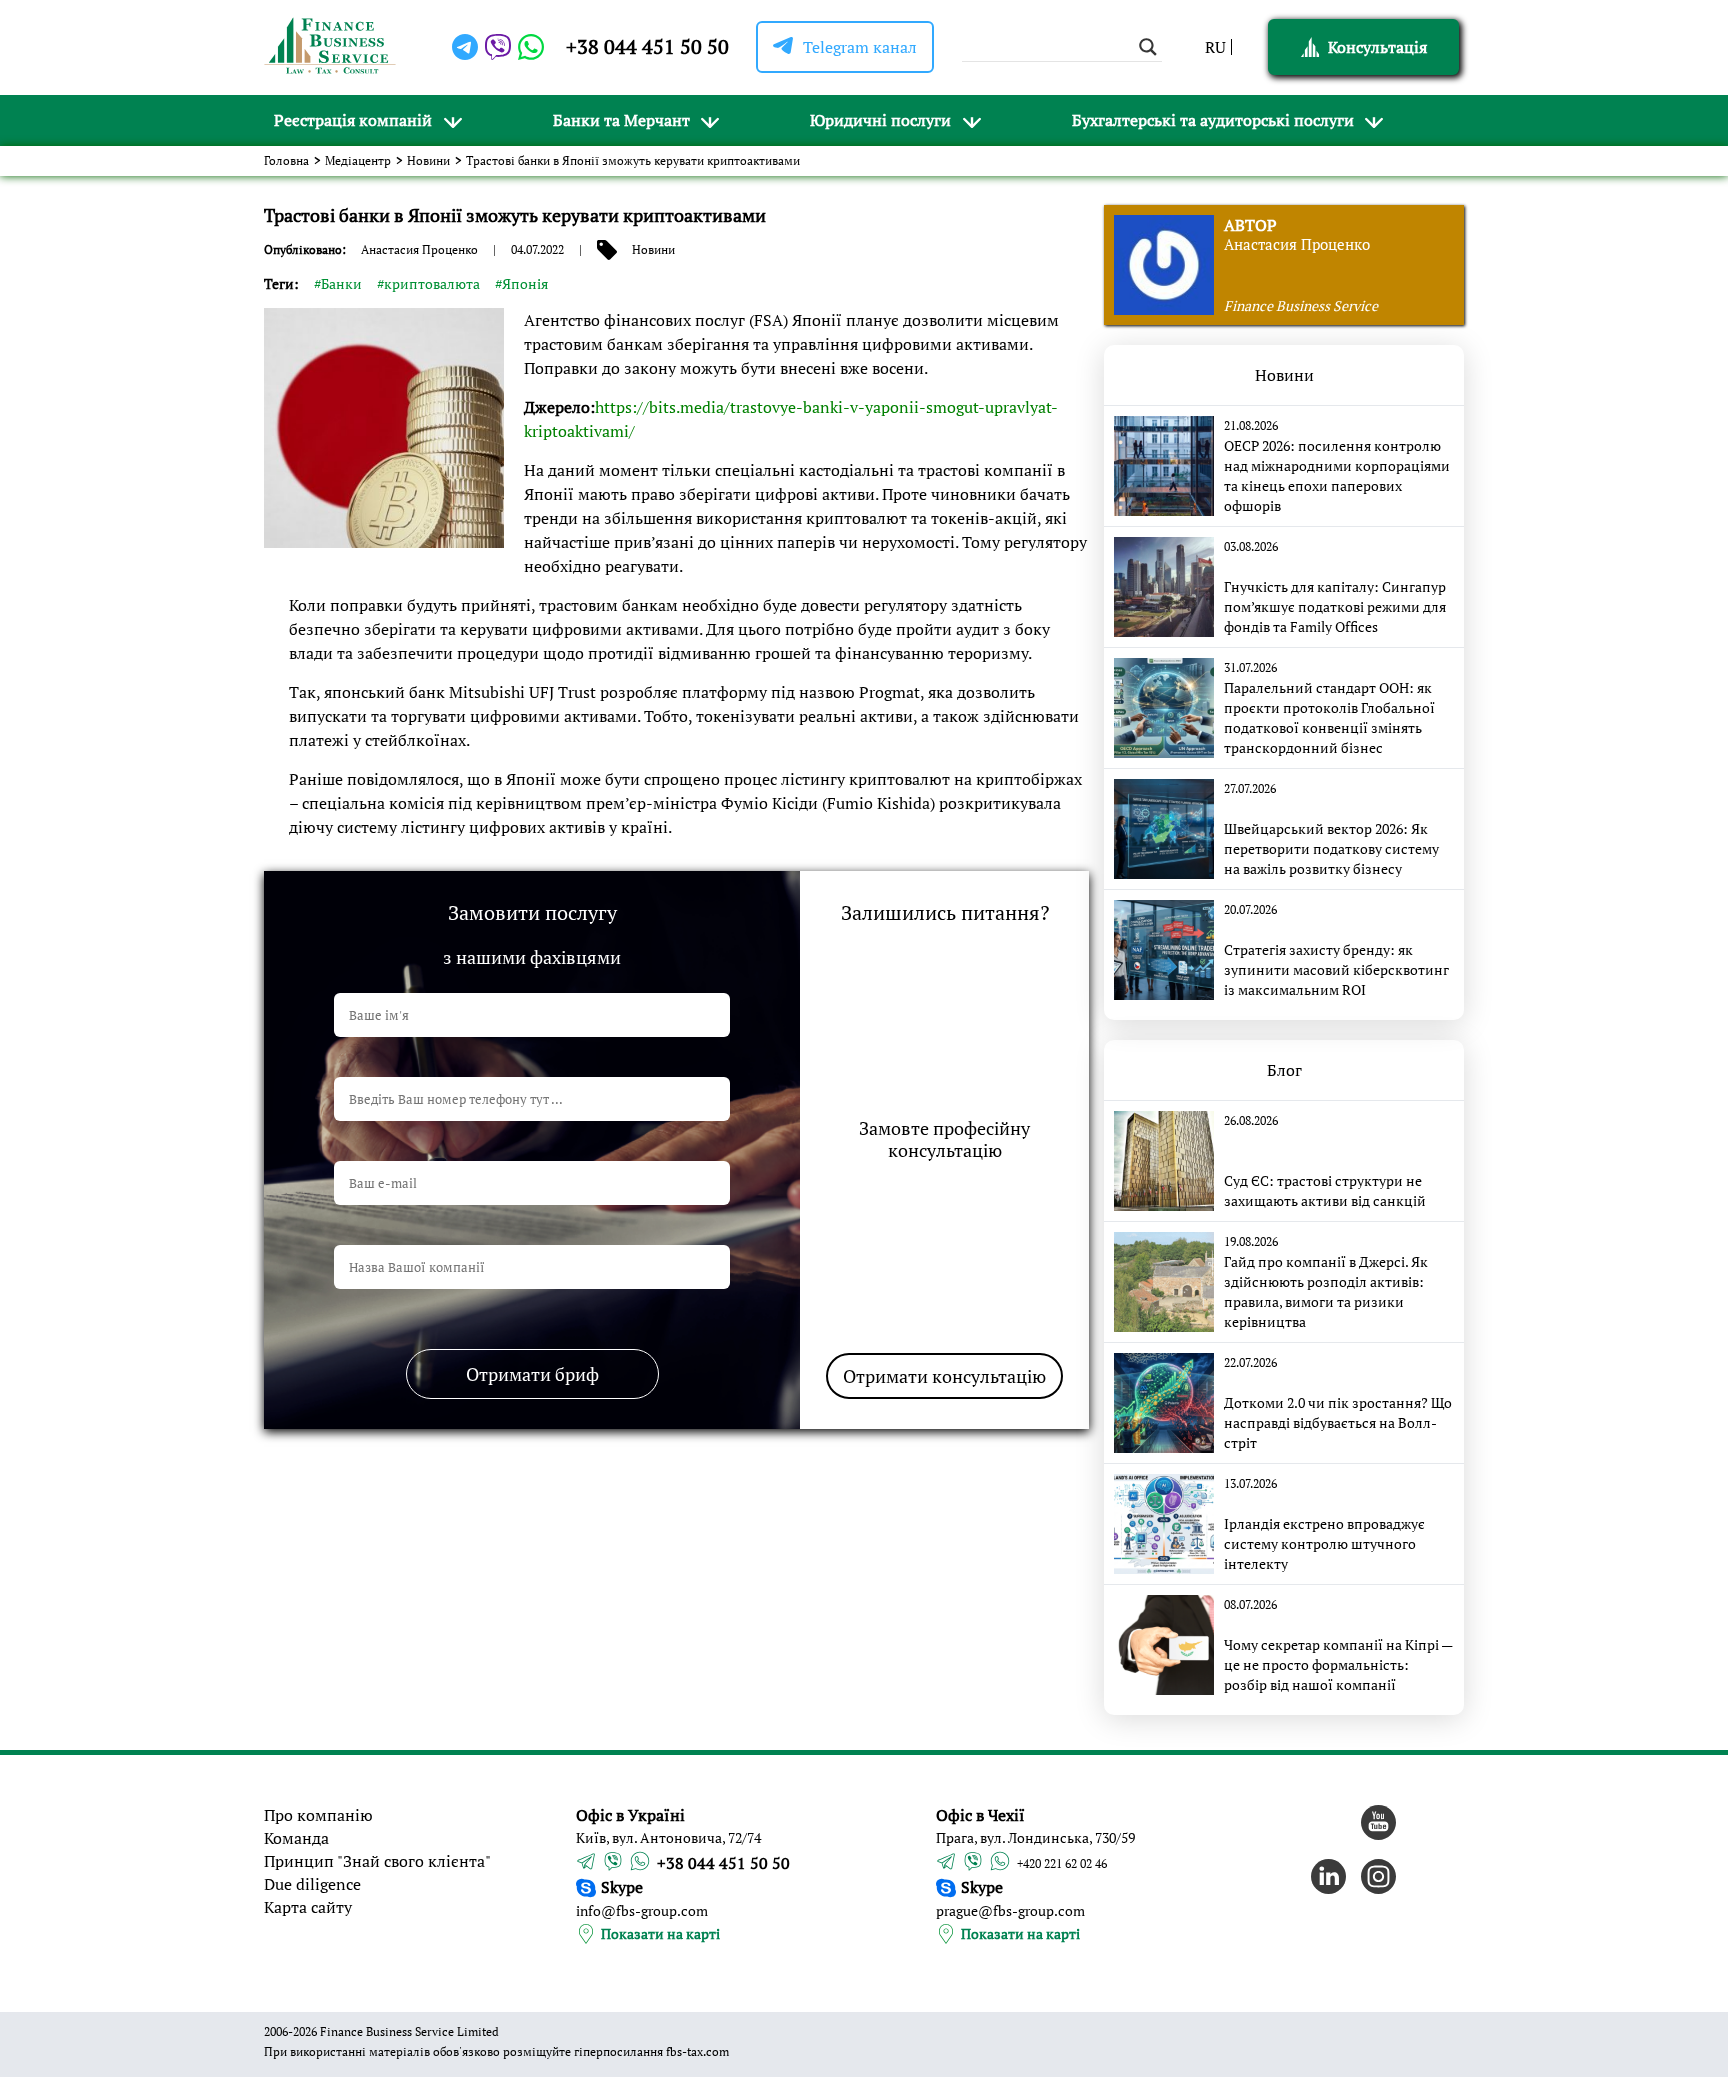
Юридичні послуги (880, 120)
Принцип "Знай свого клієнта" (377, 1861)
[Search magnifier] (1148, 47)
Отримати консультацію (944, 1376)
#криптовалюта (428, 284)
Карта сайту (308, 1907)
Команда (296, 1838)
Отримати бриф (532, 1374)
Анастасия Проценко (419, 249)
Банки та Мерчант (621, 120)
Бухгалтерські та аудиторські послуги (1213, 120)
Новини (428, 160)
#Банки (338, 284)
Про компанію (318, 1815)
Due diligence (312, 1884)
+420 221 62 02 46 (1062, 1863)
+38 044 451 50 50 (647, 46)
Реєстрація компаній (353, 120)
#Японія (521, 284)
